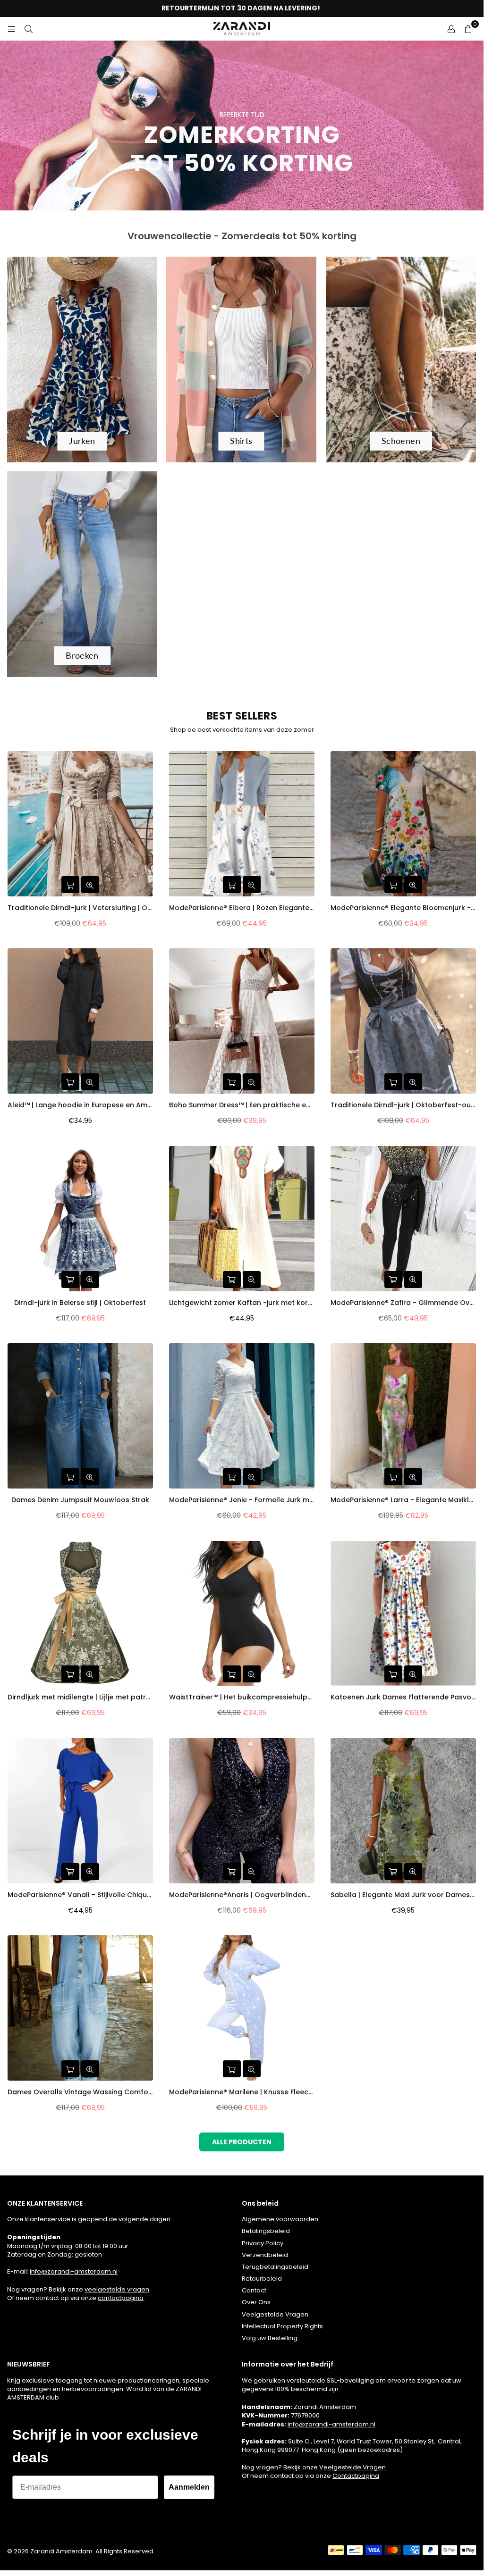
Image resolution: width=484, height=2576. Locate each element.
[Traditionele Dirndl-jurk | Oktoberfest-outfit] (403, 1021)
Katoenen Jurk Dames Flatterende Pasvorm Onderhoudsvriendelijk (403, 1697)
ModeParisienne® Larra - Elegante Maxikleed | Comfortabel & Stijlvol (403, 1500)
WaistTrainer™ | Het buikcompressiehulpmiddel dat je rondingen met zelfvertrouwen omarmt (242, 1697)
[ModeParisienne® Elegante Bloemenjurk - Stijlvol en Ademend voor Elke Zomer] (403, 824)
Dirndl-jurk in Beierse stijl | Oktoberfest (80, 1303)
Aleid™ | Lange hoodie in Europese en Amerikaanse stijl (80, 1105)
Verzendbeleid (265, 2255)
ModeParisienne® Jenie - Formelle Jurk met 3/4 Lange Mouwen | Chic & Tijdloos (242, 1500)
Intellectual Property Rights (282, 2326)
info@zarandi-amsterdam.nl (74, 2271)
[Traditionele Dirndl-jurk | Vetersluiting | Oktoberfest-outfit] (80, 824)
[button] (468, 29)
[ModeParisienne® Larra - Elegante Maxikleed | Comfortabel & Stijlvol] (403, 1416)
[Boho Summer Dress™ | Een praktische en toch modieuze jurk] (242, 1021)
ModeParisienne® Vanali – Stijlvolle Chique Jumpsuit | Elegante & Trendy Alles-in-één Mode (80, 1895)
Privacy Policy (263, 2243)
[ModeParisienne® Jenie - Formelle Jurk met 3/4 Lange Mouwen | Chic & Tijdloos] (242, 1416)
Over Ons (256, 2302)
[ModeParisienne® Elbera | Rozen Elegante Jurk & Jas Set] (242, 824)
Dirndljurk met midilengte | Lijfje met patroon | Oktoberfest (80, 1697)
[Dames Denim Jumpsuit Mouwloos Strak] (80, 1416)
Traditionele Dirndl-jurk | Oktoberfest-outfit (403, 1105)
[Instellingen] (451, 29)
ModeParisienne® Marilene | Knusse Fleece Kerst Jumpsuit (242, 2092)
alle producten (242, 2142)
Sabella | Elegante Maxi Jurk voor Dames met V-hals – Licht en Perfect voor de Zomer (403, 1895)
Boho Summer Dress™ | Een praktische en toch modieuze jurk (242, 1105)
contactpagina (121, 2298)
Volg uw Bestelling (270, 2338)
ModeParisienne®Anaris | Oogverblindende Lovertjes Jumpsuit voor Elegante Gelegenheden (242, 1895)
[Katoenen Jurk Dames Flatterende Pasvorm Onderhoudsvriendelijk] (403, 1614)
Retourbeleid (262, 2279)
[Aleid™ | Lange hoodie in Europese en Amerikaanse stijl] (80, 1021)
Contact (254, 2290)
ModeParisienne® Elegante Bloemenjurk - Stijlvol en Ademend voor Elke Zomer (403, 908)
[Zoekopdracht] (28, 29)
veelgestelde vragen (117, 2289)
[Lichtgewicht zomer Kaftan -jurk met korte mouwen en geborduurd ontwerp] (242, 1219)
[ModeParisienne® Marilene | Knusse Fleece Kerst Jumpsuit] (242, 2008)
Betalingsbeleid (266, 2231)
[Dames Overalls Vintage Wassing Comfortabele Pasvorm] (80, 2008)
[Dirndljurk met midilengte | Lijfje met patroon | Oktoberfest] (80, 1614)
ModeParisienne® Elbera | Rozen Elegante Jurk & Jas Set (242, 908)
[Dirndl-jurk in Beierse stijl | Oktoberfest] (80, 1219)
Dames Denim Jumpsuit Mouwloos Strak (80, 1500)
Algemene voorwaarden (280, 2219)
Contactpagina (356, 2476)
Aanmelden (189, 2487)
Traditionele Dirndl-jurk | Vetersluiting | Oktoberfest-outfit (80, 908)
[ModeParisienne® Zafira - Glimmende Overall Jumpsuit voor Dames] (403, 1219)
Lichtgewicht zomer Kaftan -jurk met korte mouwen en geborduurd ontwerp (242, 1303)
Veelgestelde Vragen (275, 2314)
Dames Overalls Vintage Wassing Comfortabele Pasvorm (80, 2092)
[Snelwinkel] (70, 885)
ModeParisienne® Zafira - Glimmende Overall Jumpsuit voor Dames (403, 1303)
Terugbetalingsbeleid (275, 2267)
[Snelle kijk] (90, 885)
